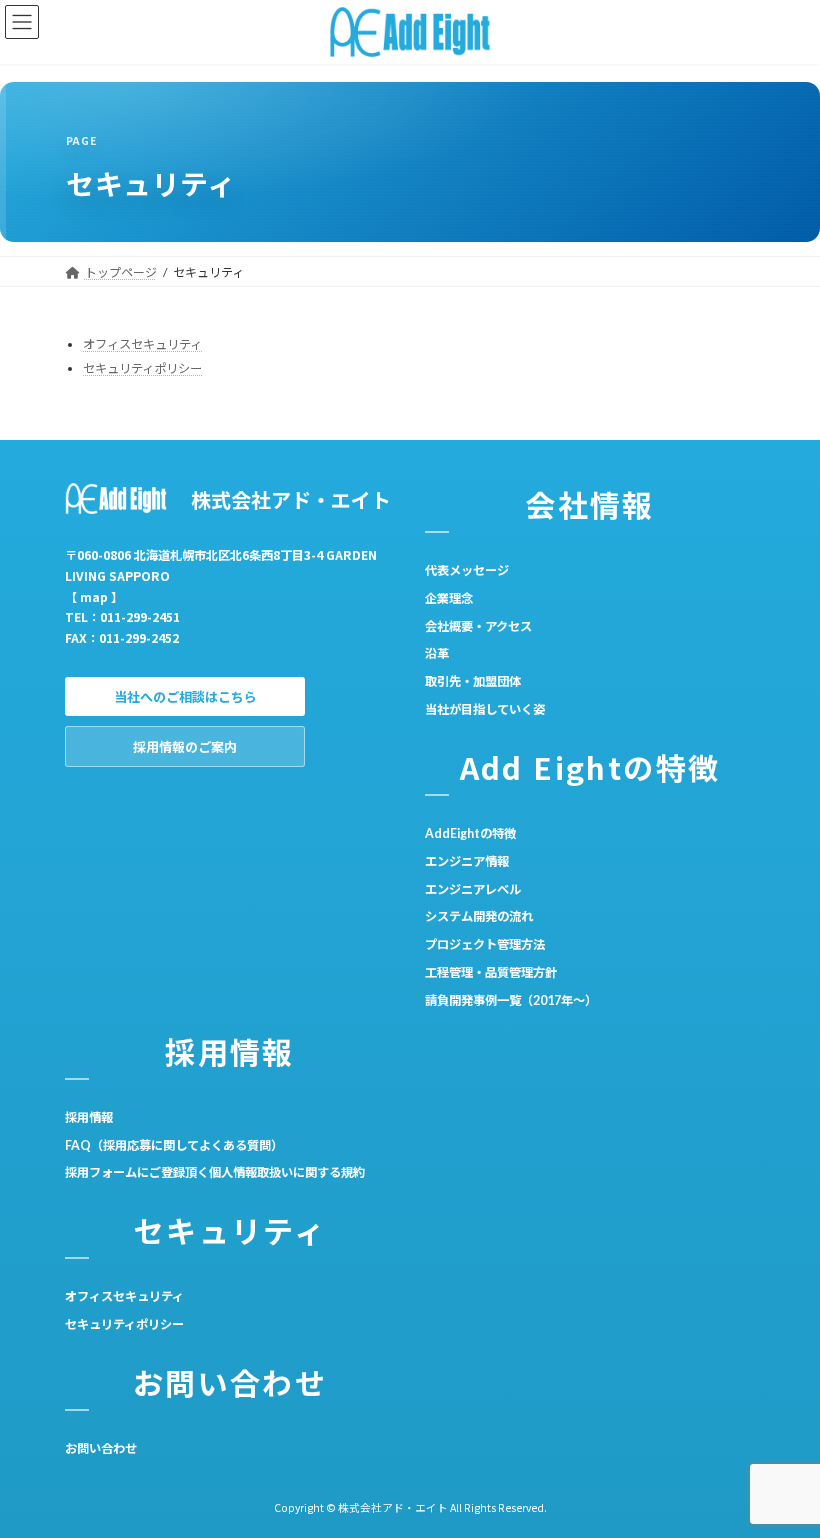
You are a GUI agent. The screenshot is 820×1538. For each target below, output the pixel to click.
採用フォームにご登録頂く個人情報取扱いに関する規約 (215, 1172)
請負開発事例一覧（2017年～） (511, 1000)
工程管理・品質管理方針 (491, 972)
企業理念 (449, 598)
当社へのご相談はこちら (185, 697)
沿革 (437, 653)
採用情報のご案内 (185, 747)
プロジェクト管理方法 (485, 944)
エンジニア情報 (467, 861)
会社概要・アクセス (478, 625)
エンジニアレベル (473, 888)
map (94, 596)
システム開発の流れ (479, 916)
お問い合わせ (101, 1448)
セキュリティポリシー (142, 368)
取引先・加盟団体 (473, 681)
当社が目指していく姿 (485, 709)
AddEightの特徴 (470, 833)
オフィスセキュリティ (142, 344)
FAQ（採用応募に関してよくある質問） (174, 1144)
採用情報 (89, 1117)
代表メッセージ (467, 570)
